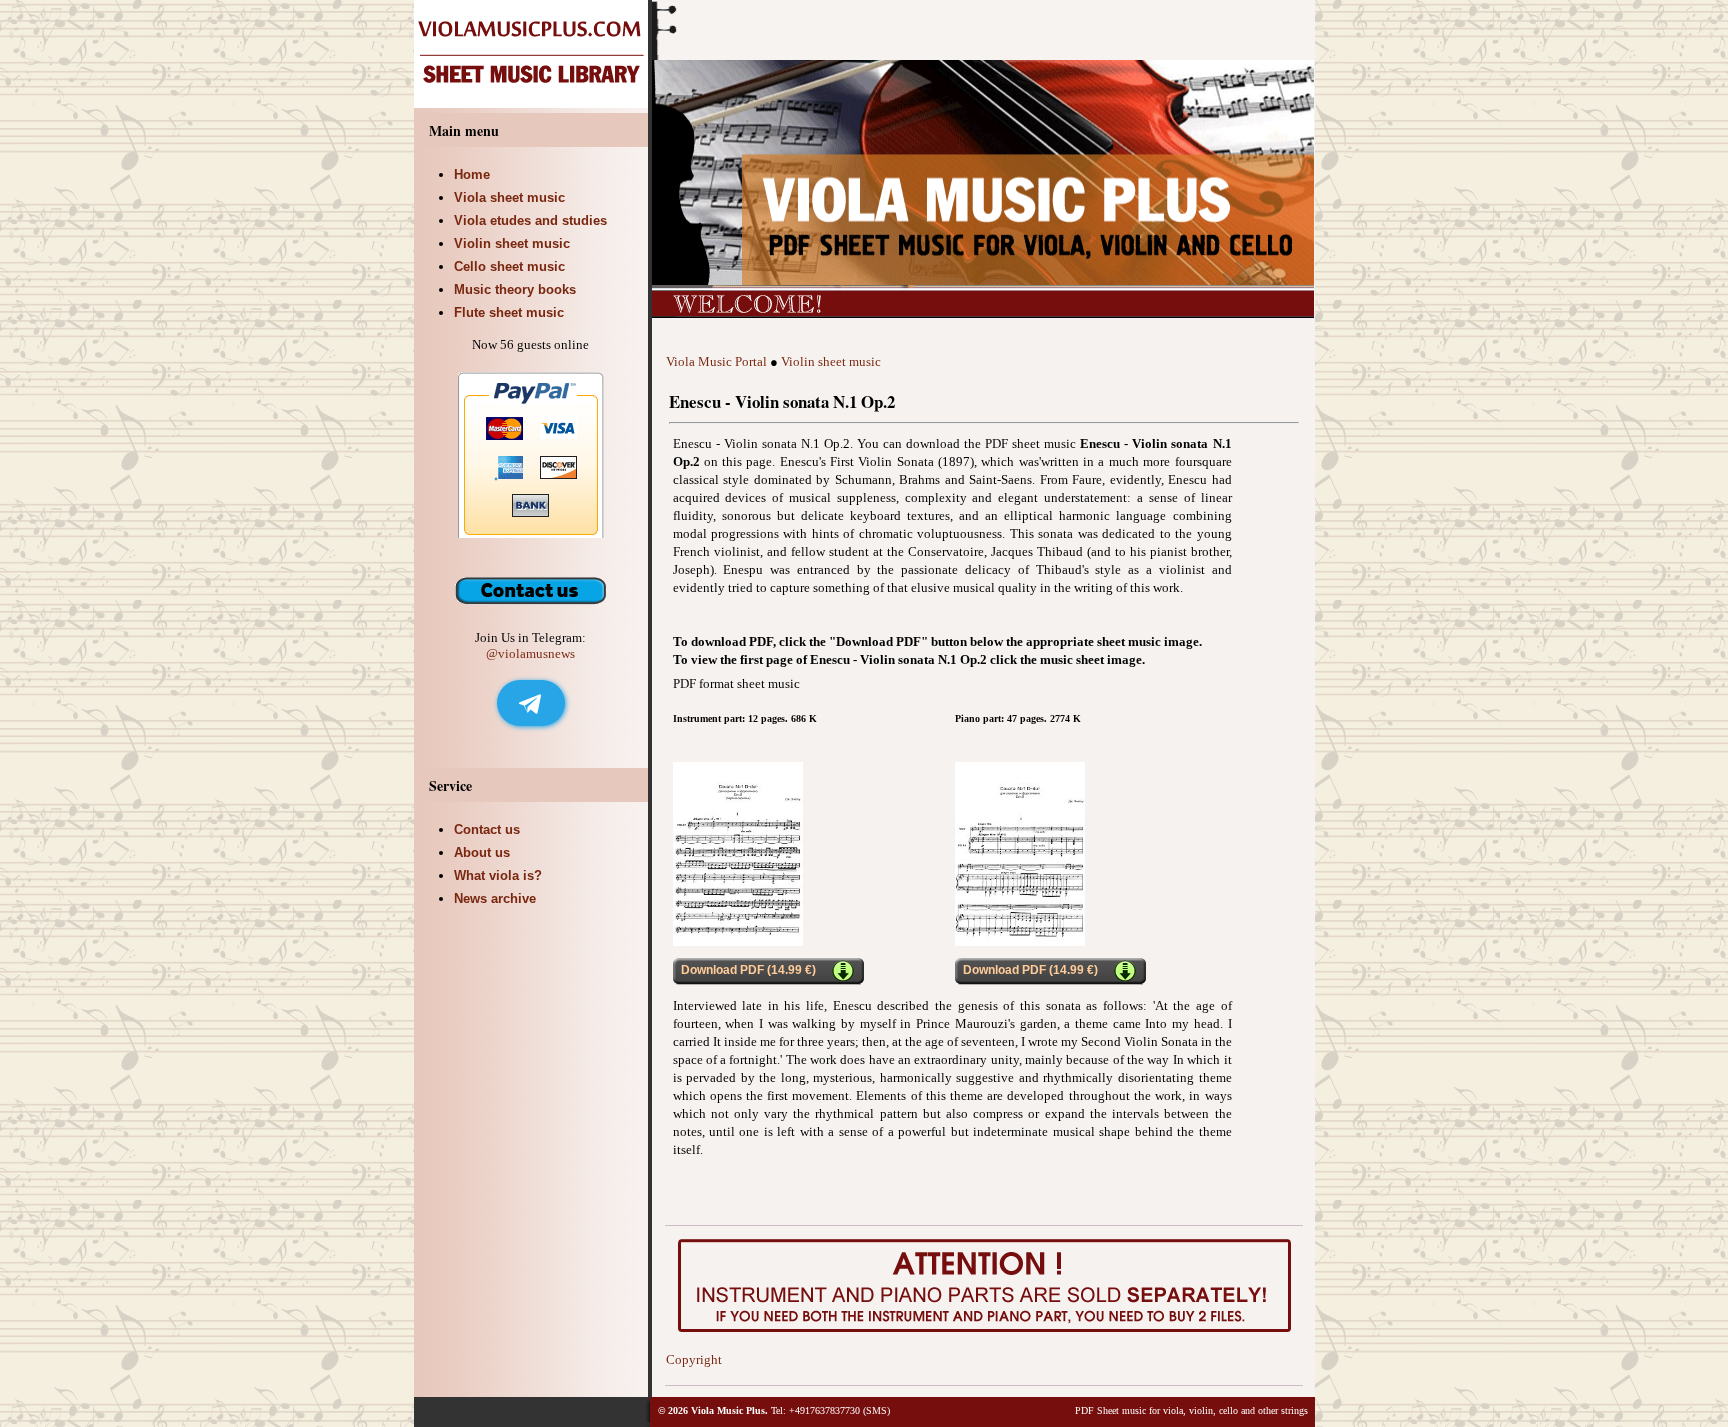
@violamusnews (530, 653)
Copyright (694, 1359)
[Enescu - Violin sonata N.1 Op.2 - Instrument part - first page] (738, 941)
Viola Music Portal (716, 361)
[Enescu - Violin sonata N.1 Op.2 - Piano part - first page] (1020, 941)
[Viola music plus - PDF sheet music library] (533, 103)
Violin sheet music (831, 361)
